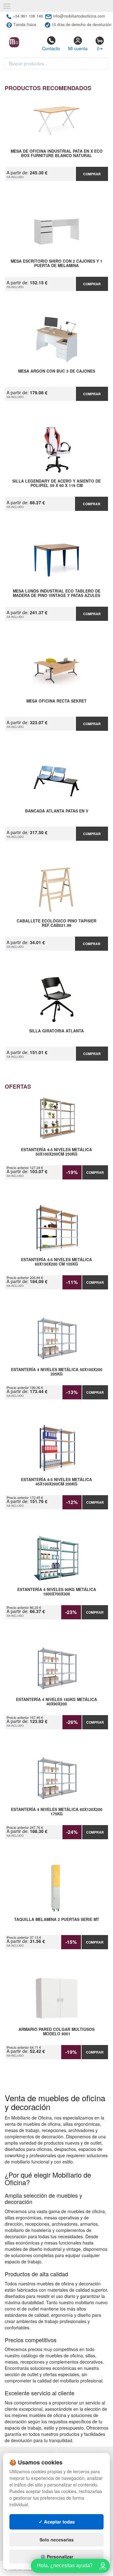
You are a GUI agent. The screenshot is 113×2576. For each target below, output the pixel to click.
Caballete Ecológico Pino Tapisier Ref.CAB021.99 (56, 923)
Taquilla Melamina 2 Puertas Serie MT (57, 1920)
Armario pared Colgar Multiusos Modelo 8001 (56, 2032)
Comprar (92, 174)
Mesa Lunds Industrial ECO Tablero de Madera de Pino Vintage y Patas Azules (57, 593)
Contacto (51, 48)
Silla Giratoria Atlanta (56, 1031)
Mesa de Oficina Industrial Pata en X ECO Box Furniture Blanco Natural (57, 154)
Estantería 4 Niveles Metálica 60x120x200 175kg (57, 1812)
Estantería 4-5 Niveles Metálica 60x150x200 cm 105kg (56, 1262)
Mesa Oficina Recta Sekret (56, 701)
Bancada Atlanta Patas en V (57, 811)
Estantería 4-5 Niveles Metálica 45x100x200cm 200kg (56, 1482)
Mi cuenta (78, 48)
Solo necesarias (57, 2540)
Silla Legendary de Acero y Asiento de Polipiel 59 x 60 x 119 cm (56, 484)
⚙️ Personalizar (57, 2557)
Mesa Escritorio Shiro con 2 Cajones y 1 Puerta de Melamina (56, 264)
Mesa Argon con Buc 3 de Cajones (57, 371)
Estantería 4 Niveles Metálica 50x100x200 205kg (57, 1372)
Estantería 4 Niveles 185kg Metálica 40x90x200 (56, 1702)
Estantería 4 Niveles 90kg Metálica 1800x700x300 (57, 1592)
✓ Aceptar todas (57, 2522)
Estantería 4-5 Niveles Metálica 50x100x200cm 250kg (56, 1152)
